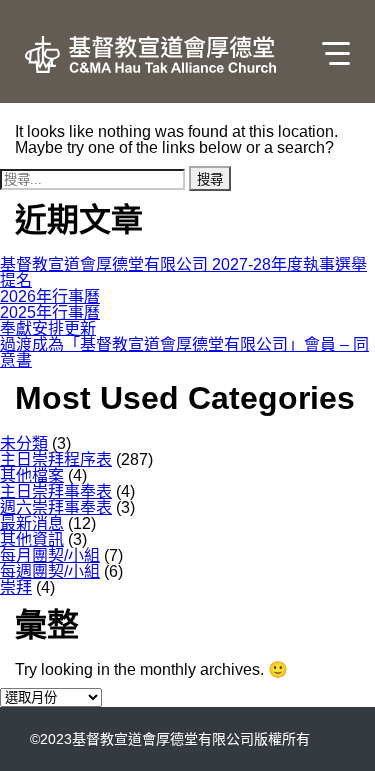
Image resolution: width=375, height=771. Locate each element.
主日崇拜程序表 (56, 459)
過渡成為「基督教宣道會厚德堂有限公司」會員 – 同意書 (184, 352)
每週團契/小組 (50, 571)
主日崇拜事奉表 (56, 491)
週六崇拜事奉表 (56, 507)
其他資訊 (32, 539)
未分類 (24, 443)
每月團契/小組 (50, 555)
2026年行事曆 (50, 296)
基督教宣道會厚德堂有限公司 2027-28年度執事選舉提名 (183, 272)
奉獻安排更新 (48, 328)
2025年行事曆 (50, 312)
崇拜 (16, 587)
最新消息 (32, 523)
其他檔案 (32, 475)
